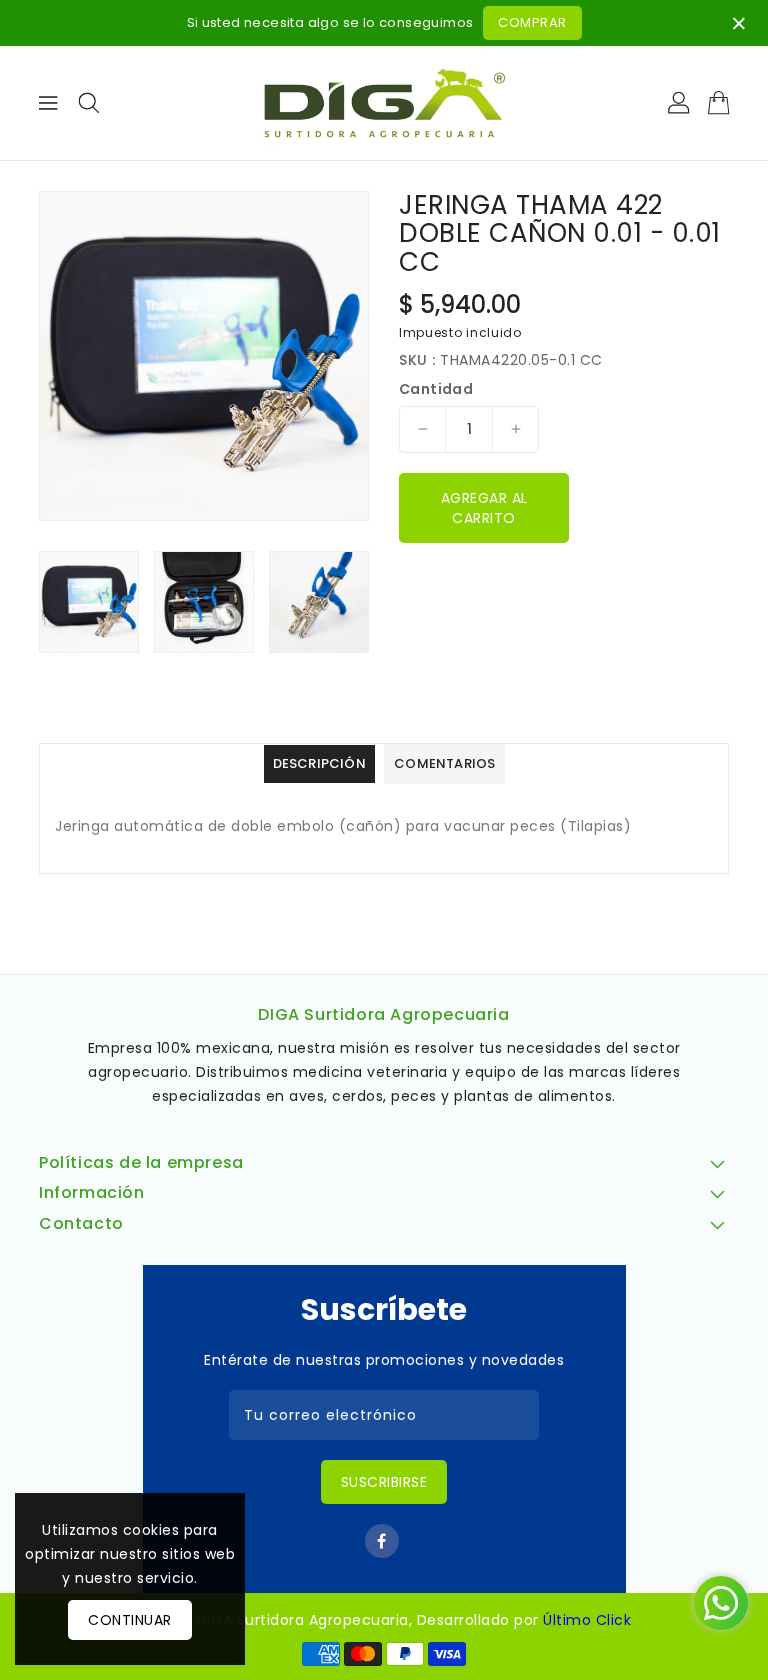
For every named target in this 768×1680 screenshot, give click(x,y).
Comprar (532, 22)
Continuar (130, 1620)
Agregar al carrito (484, 508)
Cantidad (436, 389)
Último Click (587, 1620)
